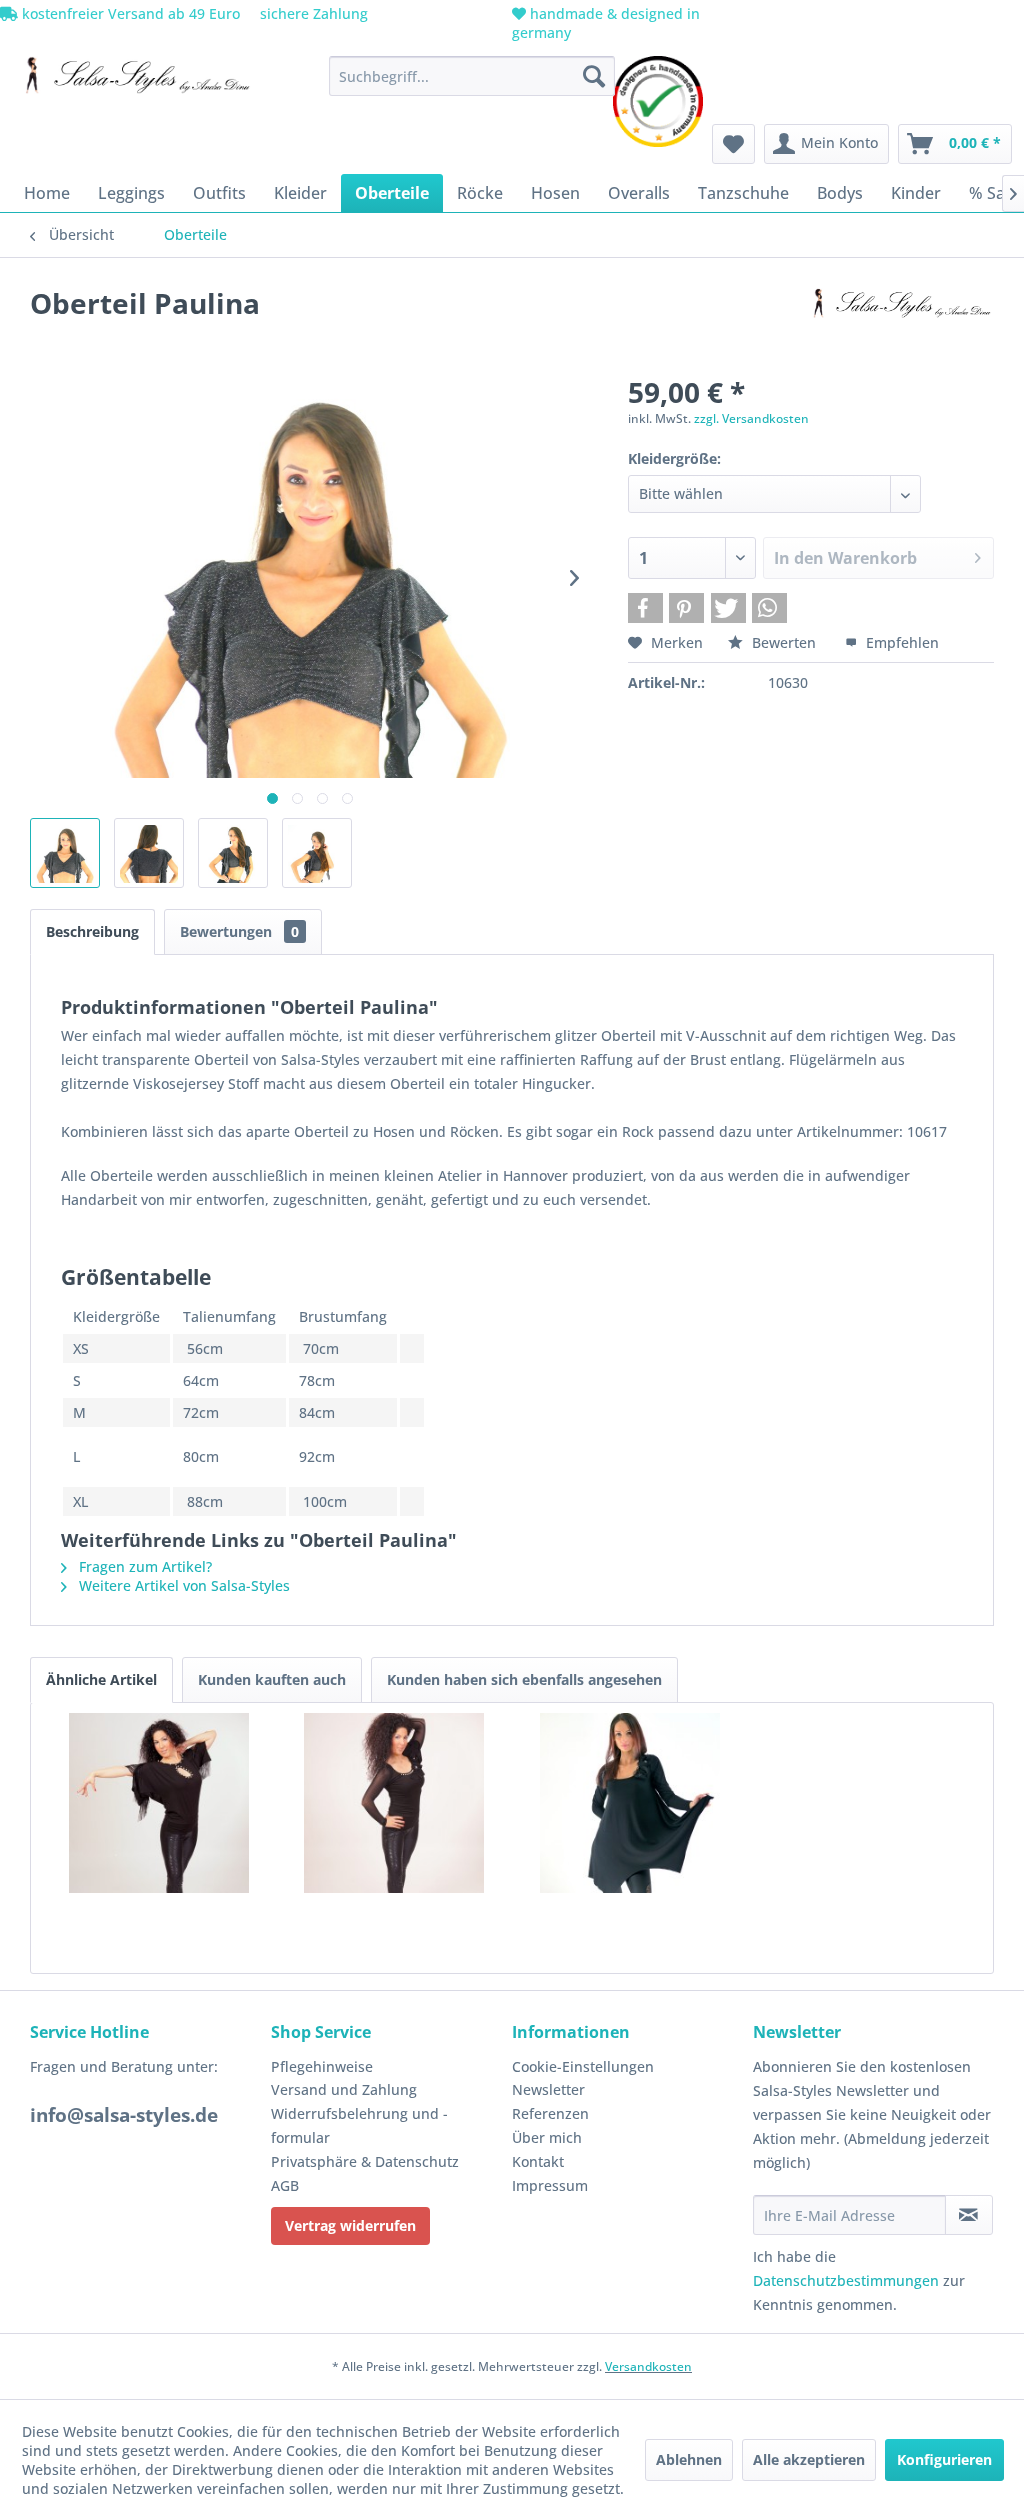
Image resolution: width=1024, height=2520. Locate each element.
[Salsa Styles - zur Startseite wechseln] (132, 81)
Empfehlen (900, 642)
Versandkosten (648, 2366)
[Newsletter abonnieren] (969, 2215)
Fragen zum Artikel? (143, 1566)
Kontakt (538, 2161)
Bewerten (784, 642)
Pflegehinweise (322, 2066)
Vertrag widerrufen (350, 2225)
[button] (645, 608)
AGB (285, 2185)
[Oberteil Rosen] (395, 1803)
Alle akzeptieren (809, 2459)
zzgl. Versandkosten (751, 418)
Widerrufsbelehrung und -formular (359, 2125)
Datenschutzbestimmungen (846, 2280)
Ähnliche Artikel (101, 1679)
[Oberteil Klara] (630, 1803)
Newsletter (548, 2089)
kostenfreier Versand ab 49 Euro (129, 13)
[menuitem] (472, 76)
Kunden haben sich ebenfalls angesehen (524, 1679)
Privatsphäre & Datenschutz (365, 2161)
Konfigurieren (944, 2459)
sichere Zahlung (312, 13)
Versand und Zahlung (344, 2089)
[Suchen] (594, 76)
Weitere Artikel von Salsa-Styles (182, 1585)
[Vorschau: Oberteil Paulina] (65, 853)
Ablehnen (689, 2459)
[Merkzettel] (733, 144)
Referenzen (550, 2113)
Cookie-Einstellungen (583, 2066)
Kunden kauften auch (272, 1679)
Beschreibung (92, 931)
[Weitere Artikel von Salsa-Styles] (897, 323)
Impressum (550, 2185)
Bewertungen (239, 931)
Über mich (547, 2137)
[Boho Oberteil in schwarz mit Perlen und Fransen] (159, 1803)
